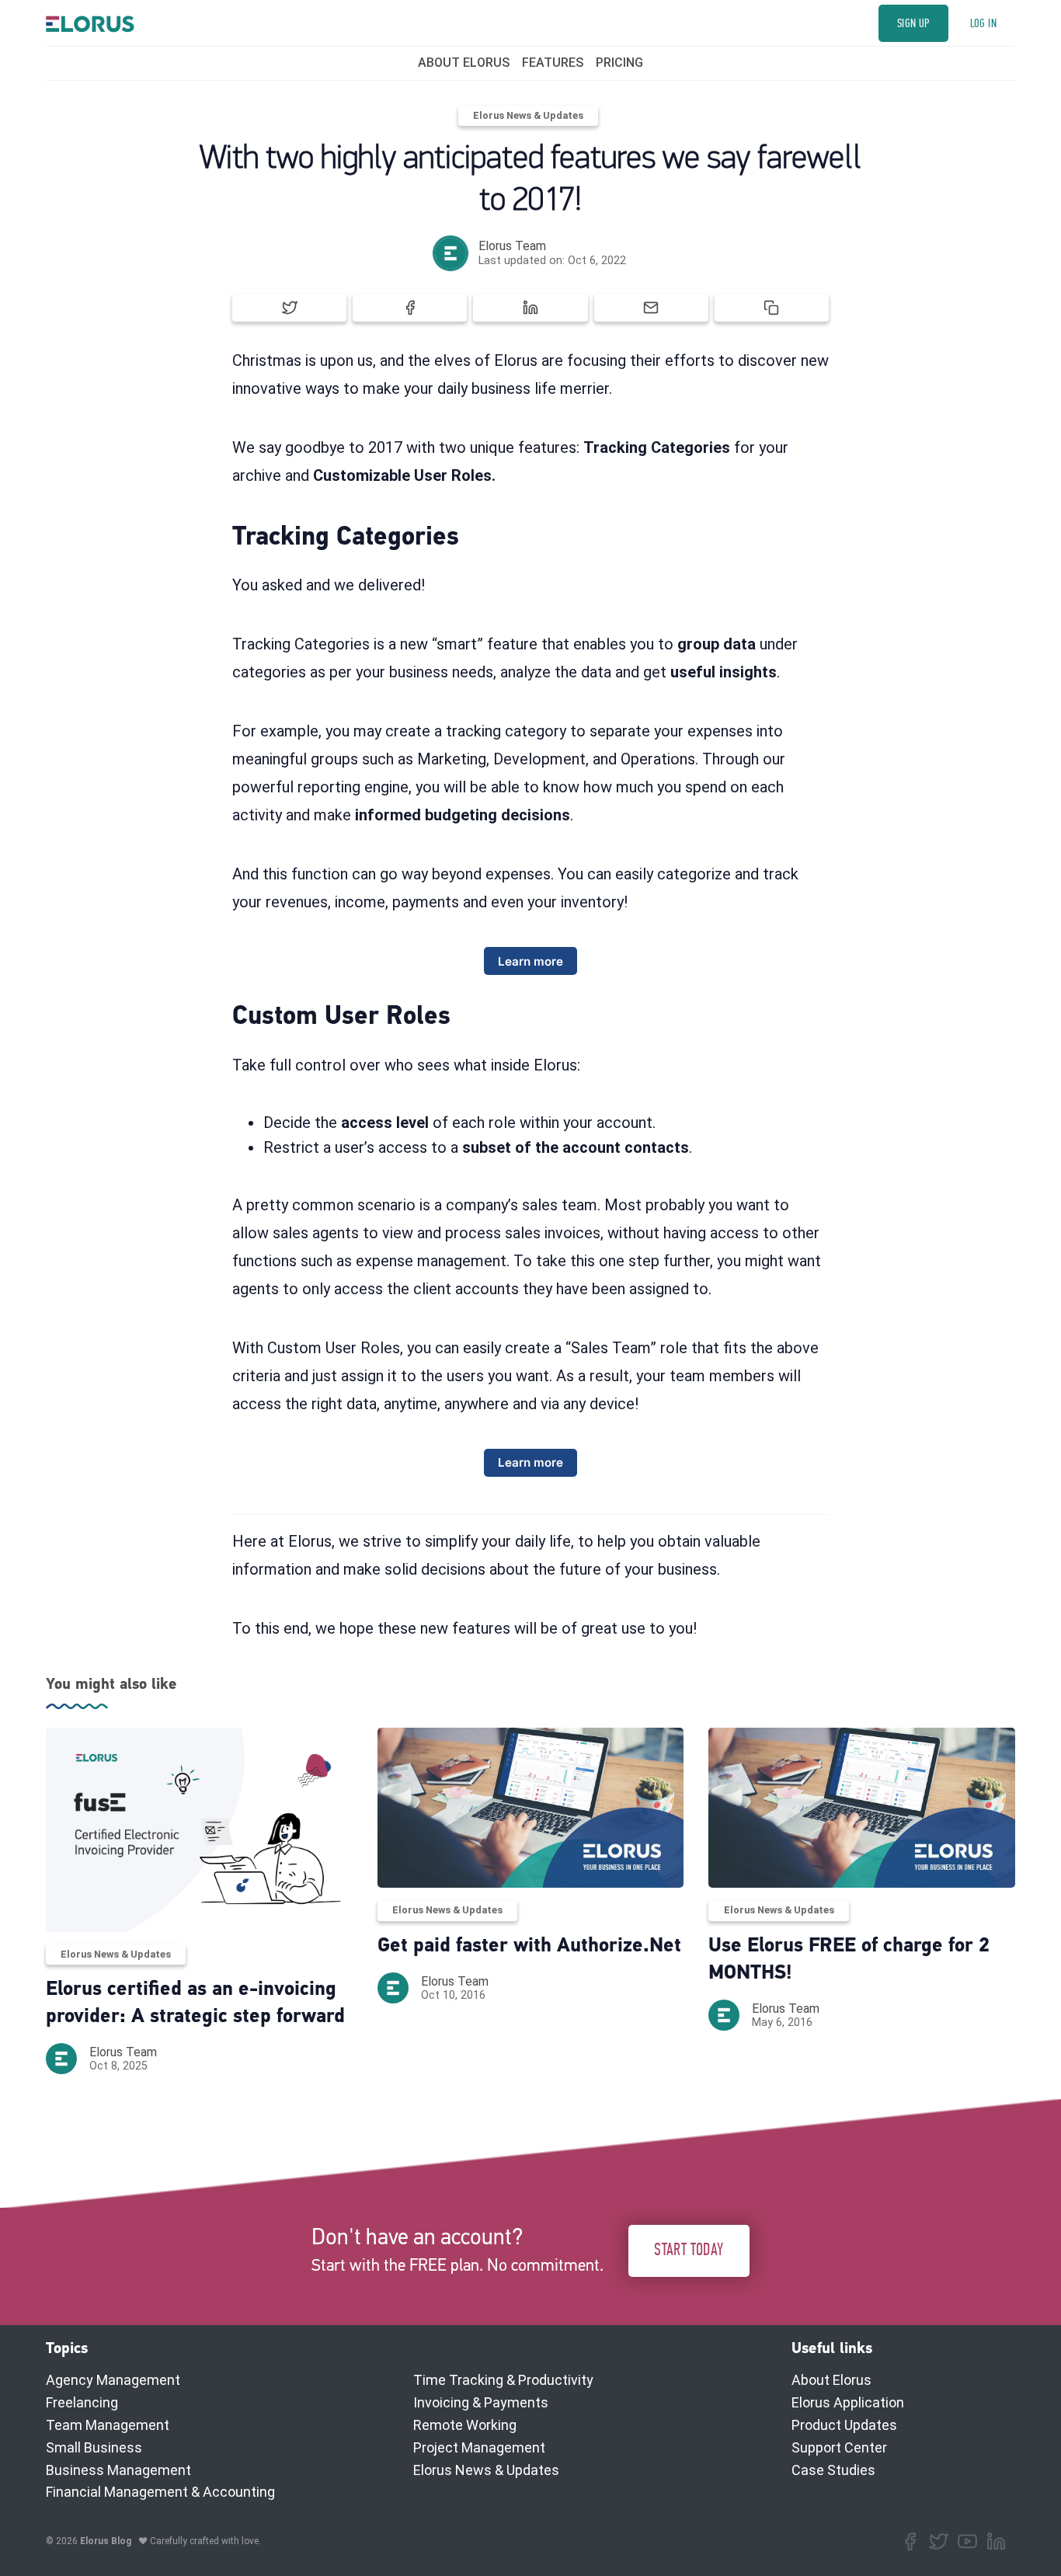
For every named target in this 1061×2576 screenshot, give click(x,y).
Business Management (118, 2470)
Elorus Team (512, 246)
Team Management (108, 2425)
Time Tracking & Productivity (503, 2380)
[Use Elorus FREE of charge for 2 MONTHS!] (862, 1808)
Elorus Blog (106, 2541)
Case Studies (833, 2470)
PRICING (619, 63)
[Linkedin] (996, 2541)
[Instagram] (967, 2541)
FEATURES (553, 63)
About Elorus (831, 2380)
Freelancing (82, 2402)
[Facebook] (910, 2541)
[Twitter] (939, 2541)
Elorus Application (848, 2402)
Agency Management (113, 2380)
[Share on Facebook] (410, 308)
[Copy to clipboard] (772, 308)
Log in (983, 23)
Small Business (94, 2447)
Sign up (913, 23)
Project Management (479, 2447)
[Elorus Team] (450, 253)
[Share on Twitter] (289, 308)
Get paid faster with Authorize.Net (529, 1946)
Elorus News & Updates (528, 115)
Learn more (530, 961)
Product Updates (844, 2425)
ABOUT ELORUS (464, 63)
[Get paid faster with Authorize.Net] (531, 1808)
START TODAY (689, 2250)
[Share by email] (651, 308)
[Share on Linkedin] (530, 308)
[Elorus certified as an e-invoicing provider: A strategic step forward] (199, 1830)
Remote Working (465, 2425)
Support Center (839, 2447)
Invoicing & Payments (481, 2402)
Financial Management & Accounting (160, 2492)
